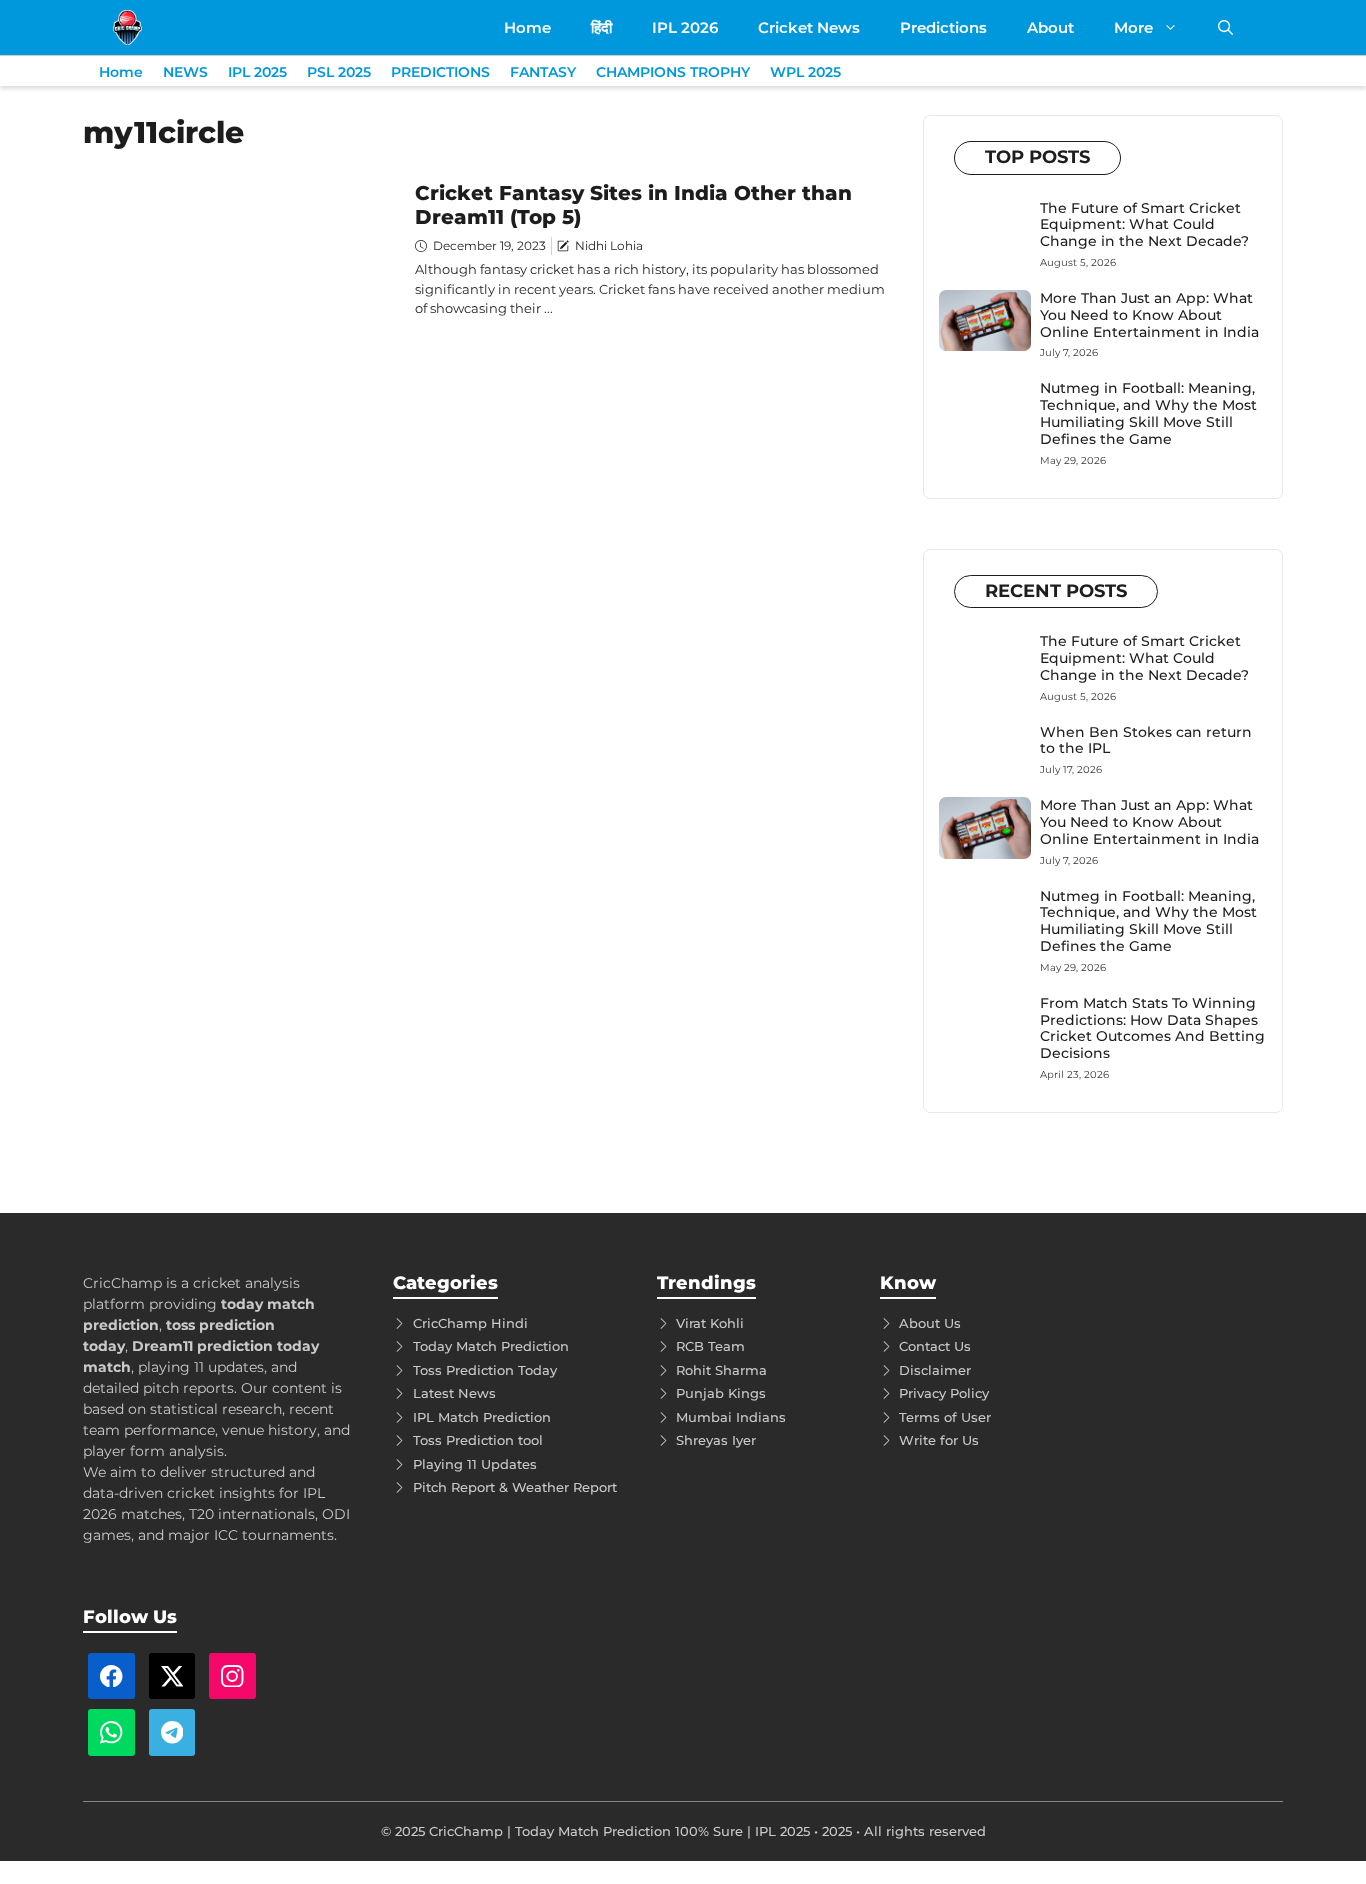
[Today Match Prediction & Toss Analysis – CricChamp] (127, 27)
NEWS (185, 72)
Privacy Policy (944, 1393)
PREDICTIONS (440, 72)
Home (527, 27)
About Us (930, 1323)
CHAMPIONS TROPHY (673, 72)
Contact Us (935, 1346)
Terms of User (945, 1417)
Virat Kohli (710, 1323)
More (1133, 27)
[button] (1225, 27)
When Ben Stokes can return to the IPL (1146, 740)
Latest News (454, 1393)
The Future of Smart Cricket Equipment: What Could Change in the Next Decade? (1144, 225)
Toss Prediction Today (485, 1370)
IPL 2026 (685, 27)
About (1050, 27)
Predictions (943, 27)
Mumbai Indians (731, 1417)
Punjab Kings (721, 1393)
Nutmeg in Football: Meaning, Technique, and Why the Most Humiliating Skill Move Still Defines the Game (1148, 413)
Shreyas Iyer (716, 1440)
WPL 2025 (805, 72)
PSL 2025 (339, 72)
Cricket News (809, 27)
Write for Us (939, 1440)
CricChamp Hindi (470, 1323)
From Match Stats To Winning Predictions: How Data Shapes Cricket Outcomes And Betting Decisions (1152, 1028)
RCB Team (710, 1346)
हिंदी (601, 27)
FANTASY (543, 72)
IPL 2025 (257, 72)
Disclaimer (935, 1370)
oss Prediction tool (481, 1440)
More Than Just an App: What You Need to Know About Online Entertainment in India (1149, 315)
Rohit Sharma (721, 1370)
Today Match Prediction (491, 1346)
